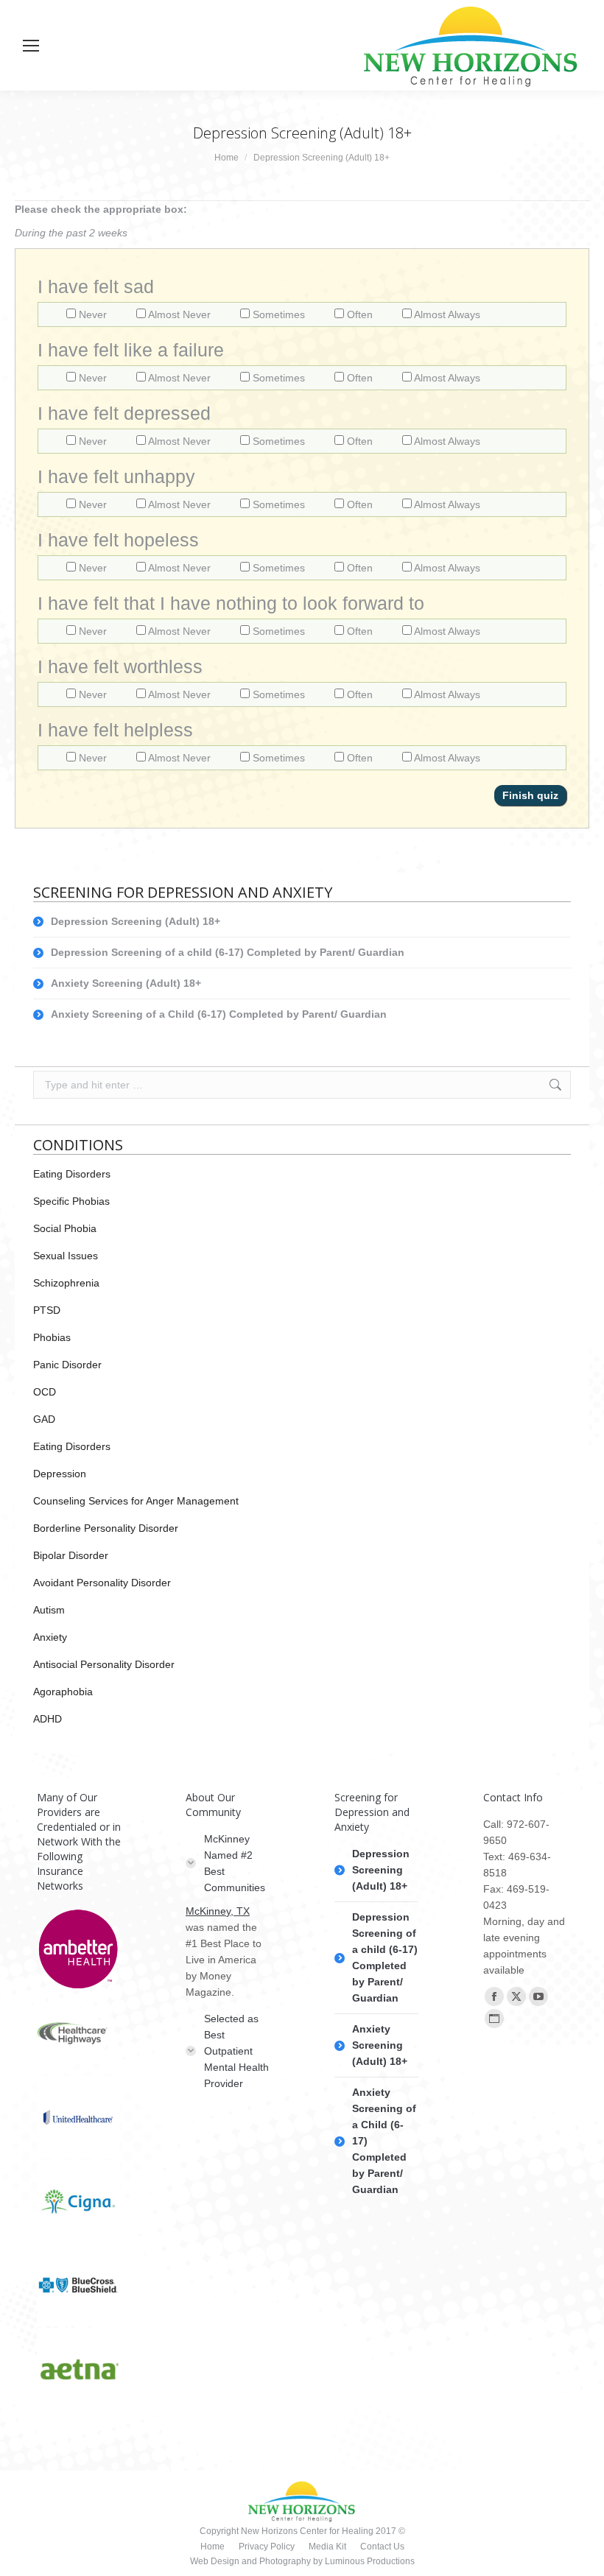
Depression (60, 1474)
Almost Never (180, 314)
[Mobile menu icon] (31, 46)
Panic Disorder (67, 1365)
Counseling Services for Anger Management (136, 1501)
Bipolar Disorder (71, 1555)
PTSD (47, 1310)
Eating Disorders (72, 1174)
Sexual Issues (66, 1256)
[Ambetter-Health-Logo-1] (79, 1950)
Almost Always (446, 314)
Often (360, 314)
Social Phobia (65, 1228)
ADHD (48, 1719)
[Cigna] (79, 2202)
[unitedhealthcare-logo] (79, 2118)
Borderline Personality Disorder (106, 1528)
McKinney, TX (218, 1911)
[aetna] (79, 2370)
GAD (44, 1419)
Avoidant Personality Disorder (102, 1583)
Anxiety (50, 1637)
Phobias (52, 1337)
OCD (45, 1392)
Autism (49, 1610)
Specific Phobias (71, 1201)
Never (93, 314)
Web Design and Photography (252, 2561)
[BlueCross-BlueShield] (79, 2286)
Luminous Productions (370, 2561)
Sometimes (279, 314)
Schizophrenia (66, 1283)
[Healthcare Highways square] (79, 2034)
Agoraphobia (63, 1692)
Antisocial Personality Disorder (104, 1664)
